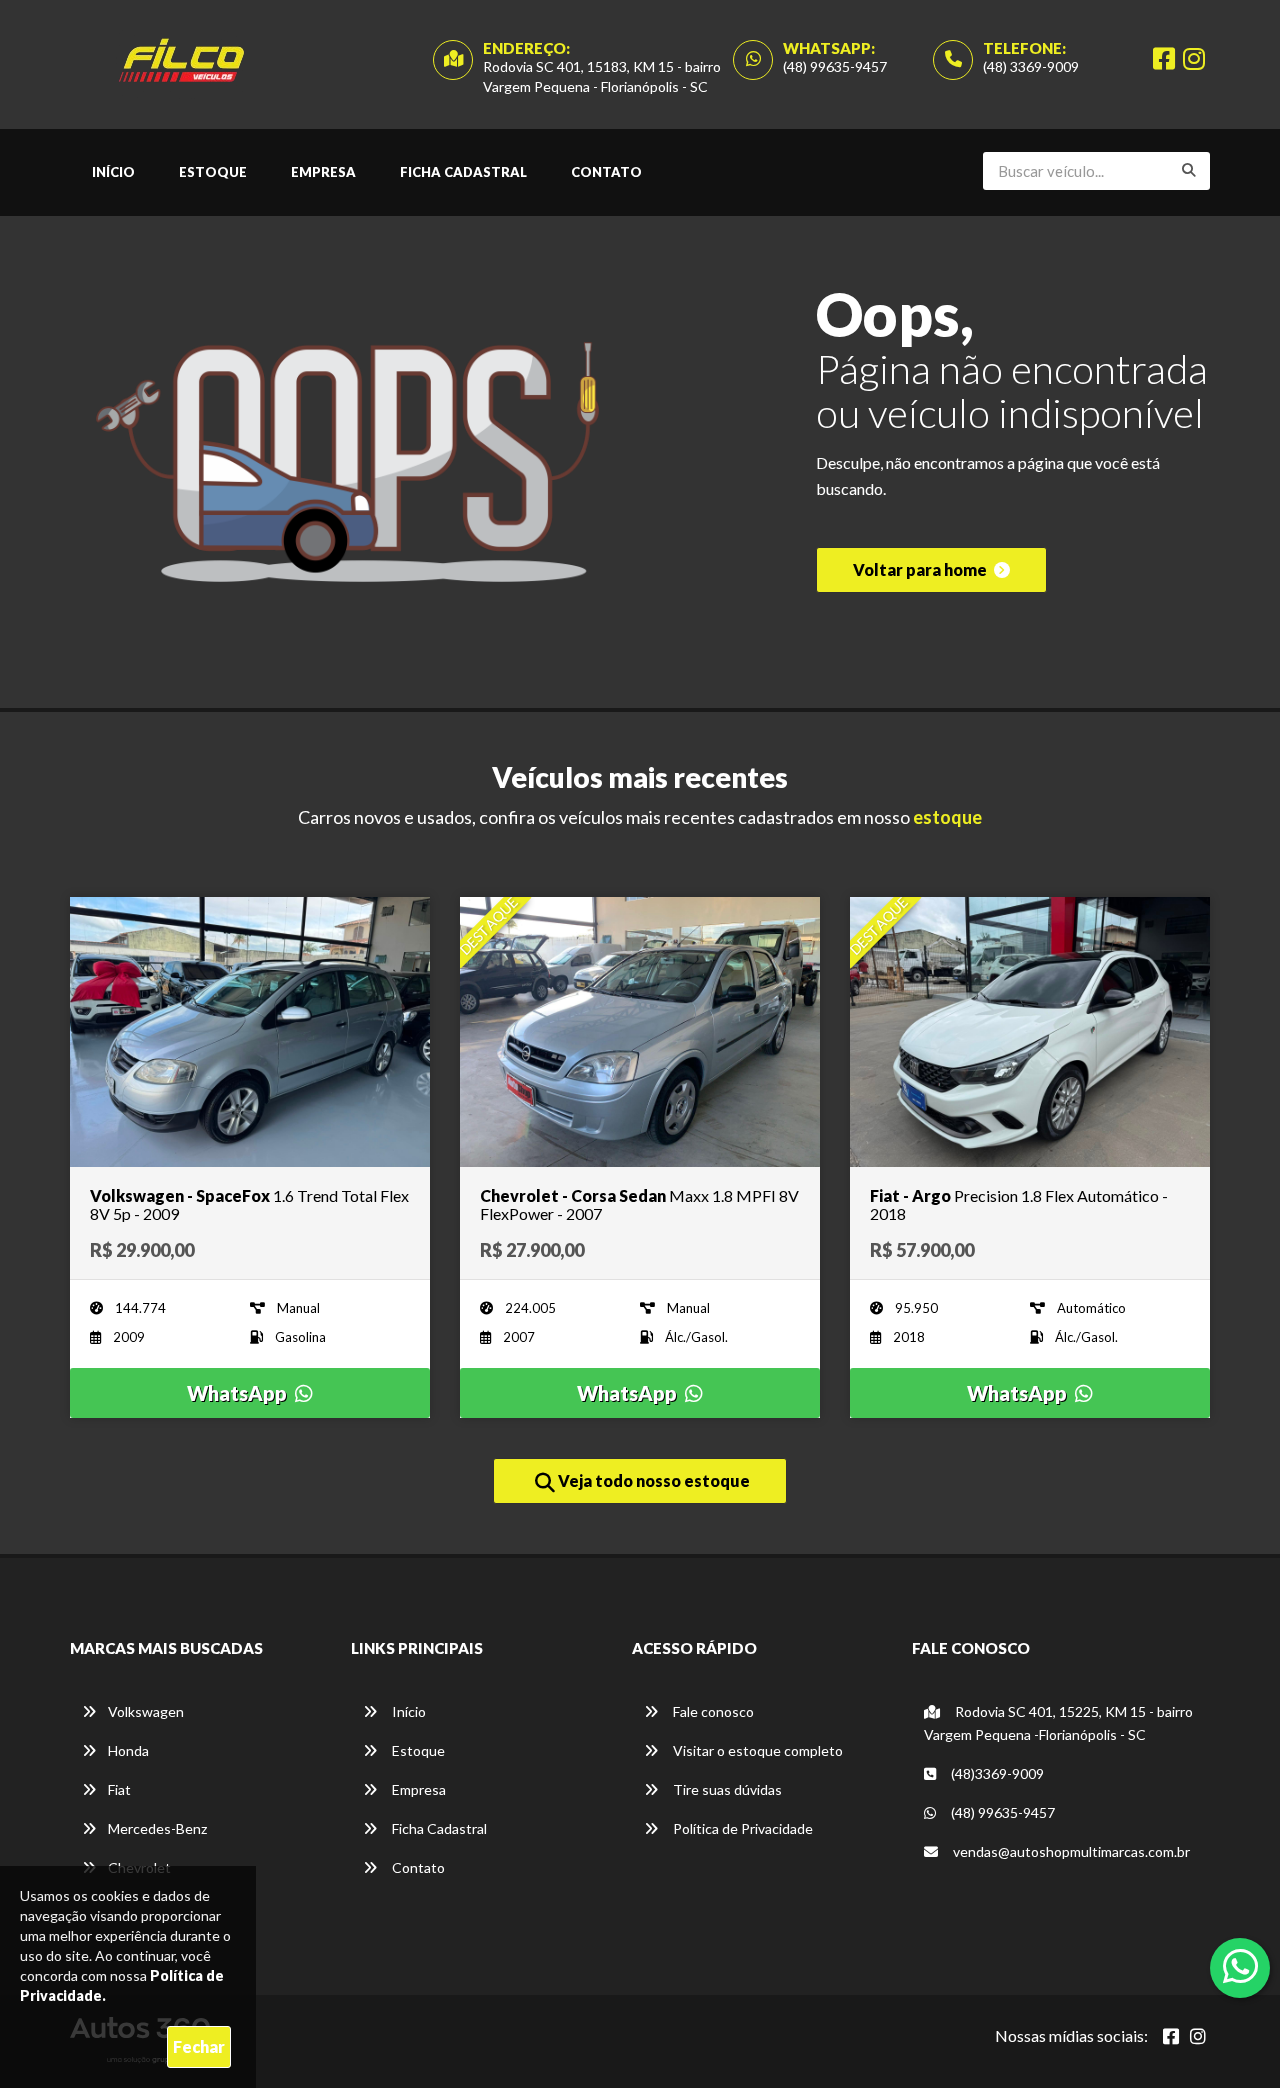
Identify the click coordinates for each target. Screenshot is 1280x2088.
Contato (606, 172)
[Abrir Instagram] (1198, 2036)
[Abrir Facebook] (1171, 2036)
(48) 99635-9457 (835, 66)
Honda (128, 1750)
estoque (947, 817)
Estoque (213, 172)
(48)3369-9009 (996, 1773)
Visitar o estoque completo (756, 1750)
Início (113, 172)
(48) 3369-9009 (1031, 66)
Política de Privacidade (741, 1828)
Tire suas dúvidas (726, 1789)
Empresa (323, 172)
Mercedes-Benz (157, 1828)
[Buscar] (1189, 170)
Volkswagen (146, 1711)
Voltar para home (921, 569)
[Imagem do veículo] (250, 1032)
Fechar (199, 2046)
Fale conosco (712, 1711)
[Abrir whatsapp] (1240, 1966)
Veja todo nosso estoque (652, 1480)
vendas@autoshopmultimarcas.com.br (1070, 1851)
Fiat (119, 1789)
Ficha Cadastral (463, 172)
